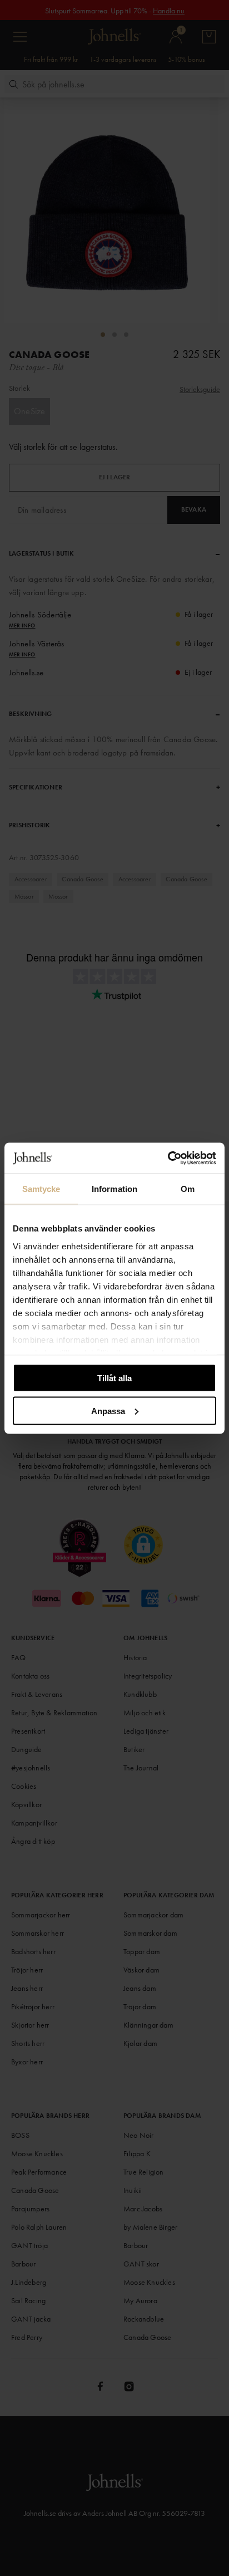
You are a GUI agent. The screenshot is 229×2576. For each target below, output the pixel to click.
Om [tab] (188, 1189)
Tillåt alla (114, 1378)
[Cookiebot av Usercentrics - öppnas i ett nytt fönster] (168, 1158)
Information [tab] (114, 1189)
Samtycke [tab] (41, 1189)
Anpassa (108, 1410)
